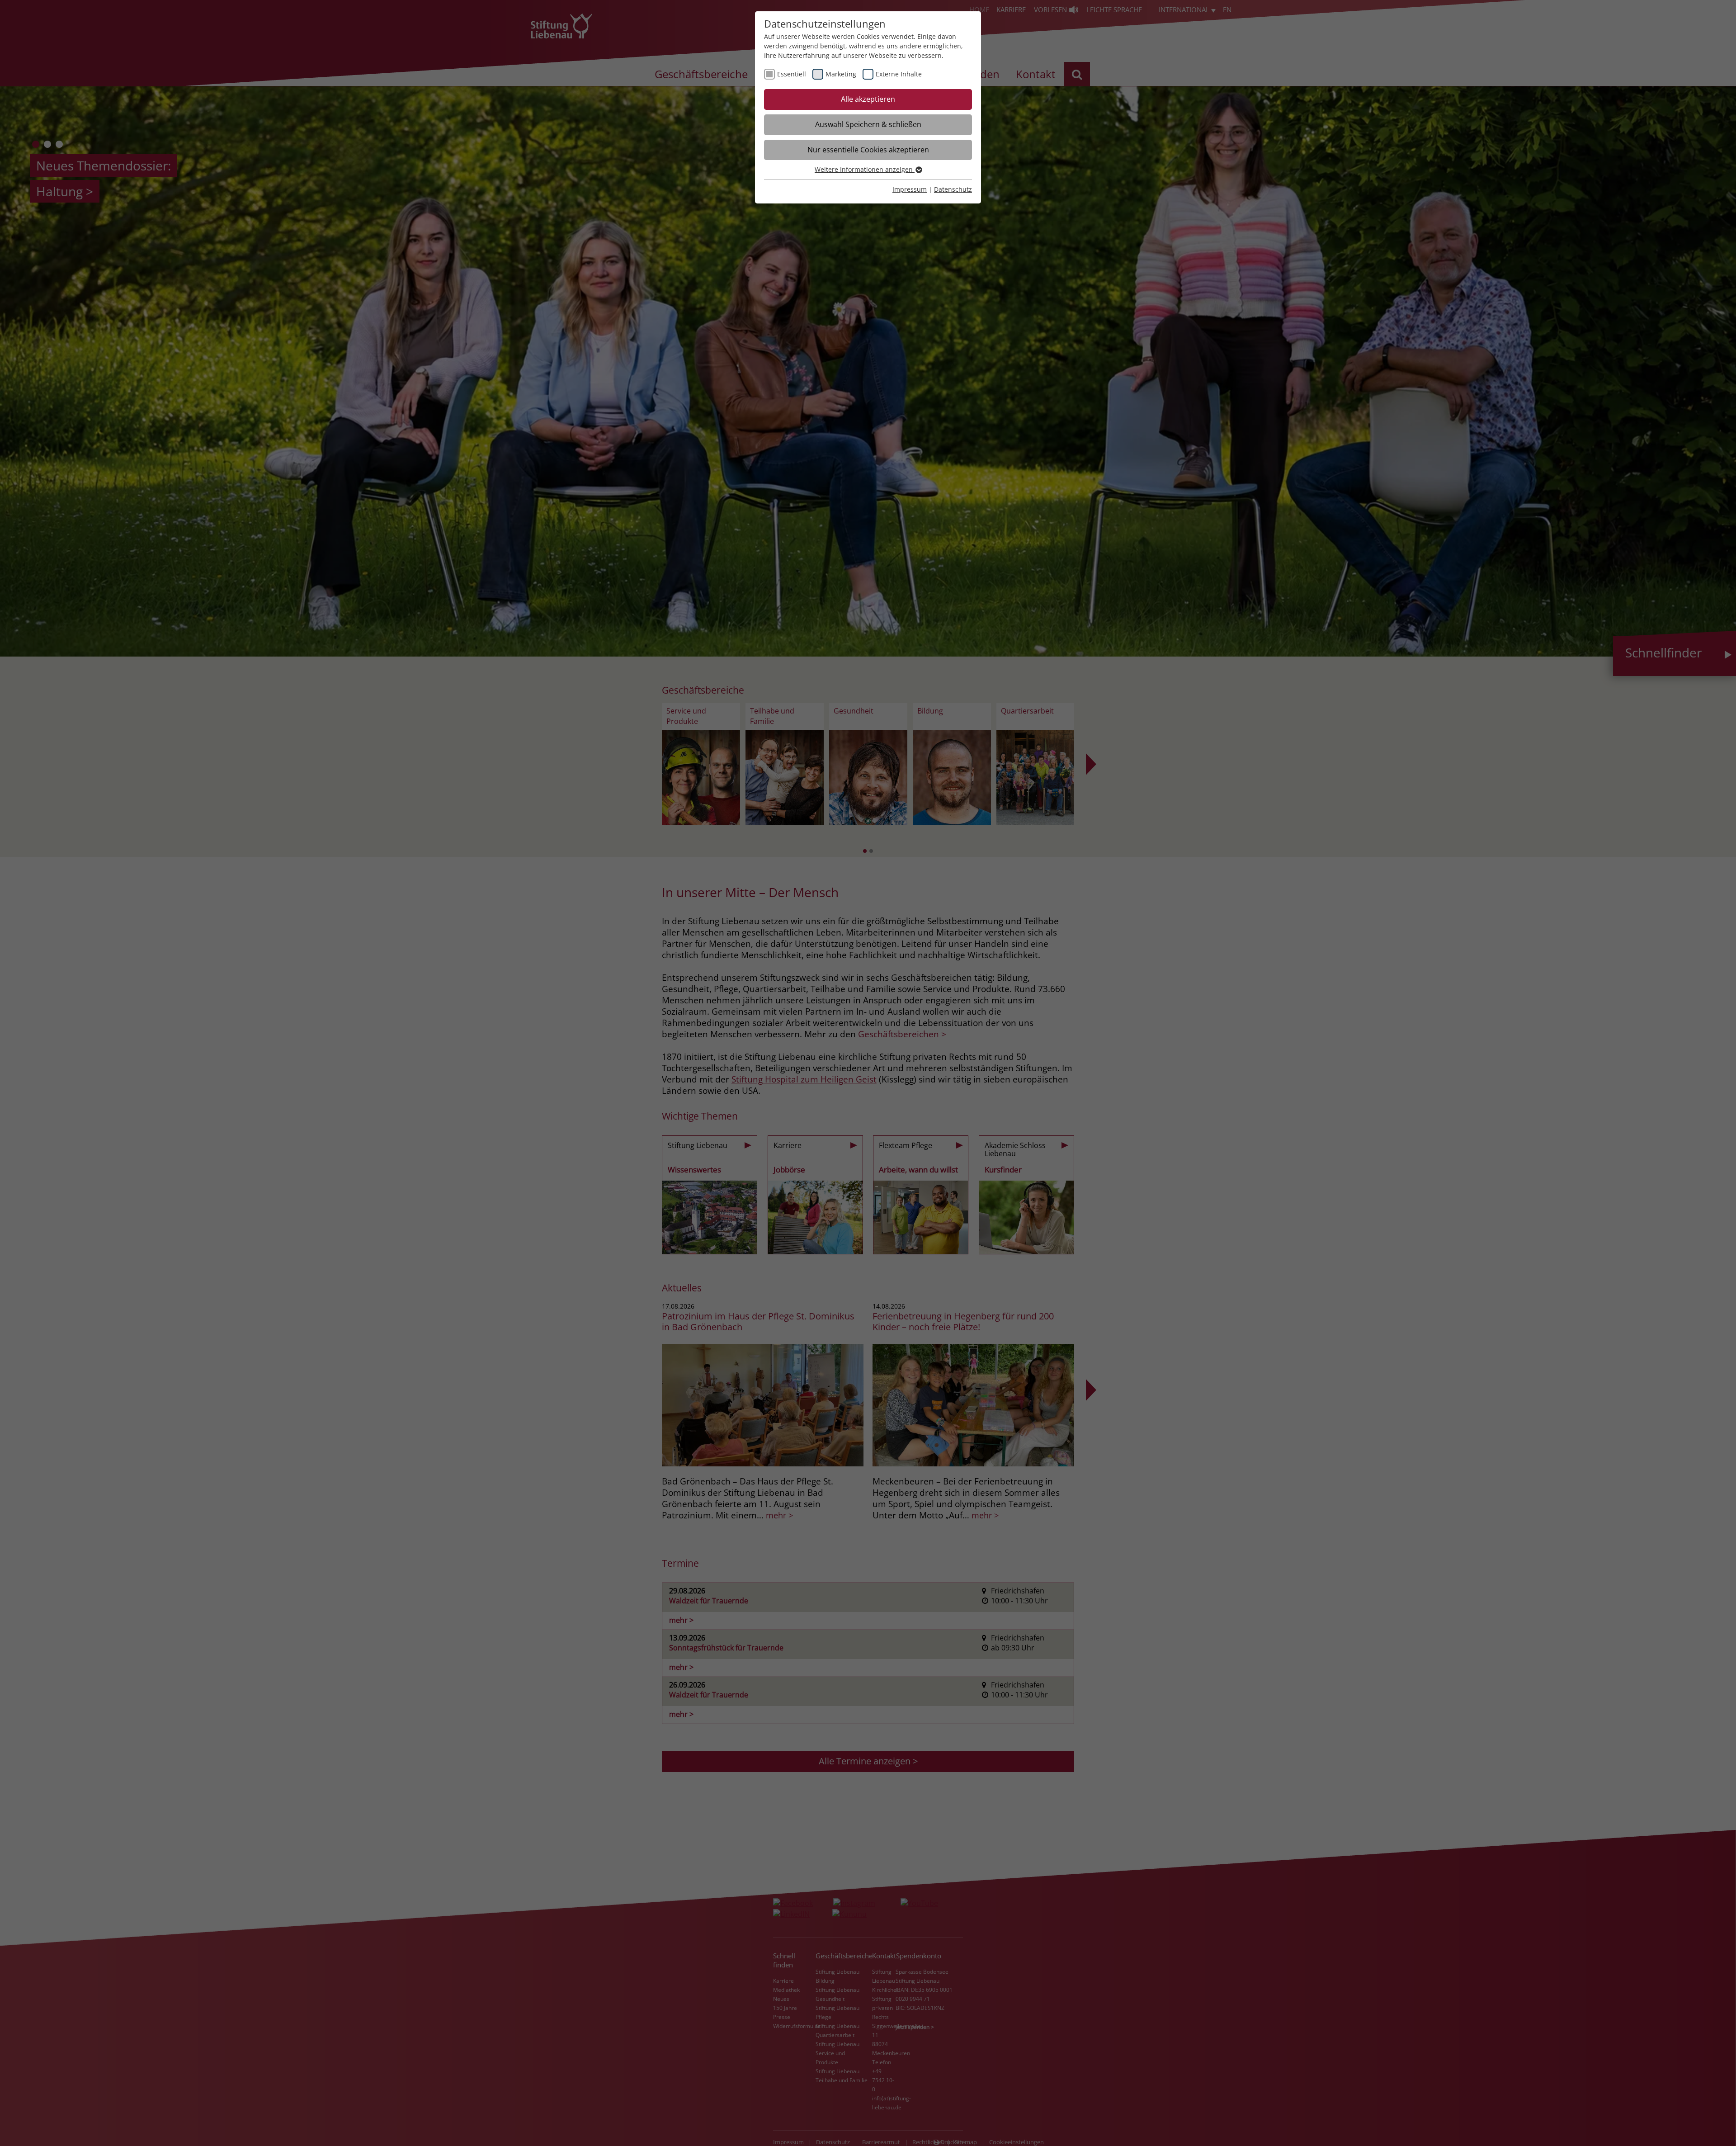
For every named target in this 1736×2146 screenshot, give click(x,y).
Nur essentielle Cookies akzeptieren (868, 150)
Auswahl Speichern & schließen (868, 124)
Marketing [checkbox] (841, 74)
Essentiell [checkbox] (792, 74)
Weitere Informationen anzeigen (865, 169)
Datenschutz (953, 189)
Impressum (910, 189)
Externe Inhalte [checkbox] (899, 74)
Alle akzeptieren (868, 99)
